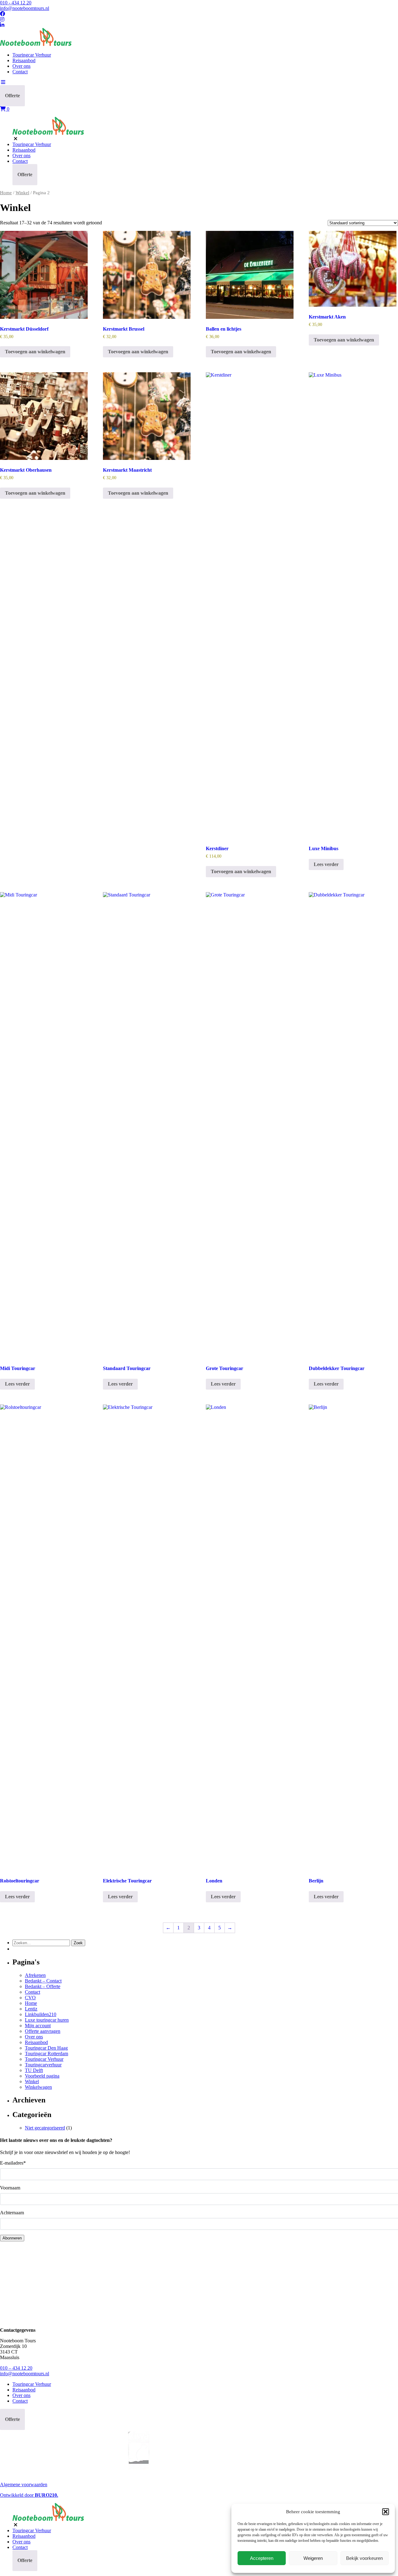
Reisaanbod (24, 60)
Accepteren (262, 2558)
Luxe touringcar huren (47, 2020)
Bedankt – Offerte (43, 1986)
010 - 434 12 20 (16, 3)
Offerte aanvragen (43, 2031)
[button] (386, 2512)
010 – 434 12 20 (16, 2368)
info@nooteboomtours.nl (25, 8)
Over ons (21, 66)
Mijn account (38, 2026)
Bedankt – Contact (43, 1981)
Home (6, 193)
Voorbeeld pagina (42, 2076)
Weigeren (313, 2558)
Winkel (22, 193)
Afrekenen (35, 1975)
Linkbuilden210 (41, 2014)
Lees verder (326, 864)
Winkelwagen (38, 2087)
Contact (20, 72)
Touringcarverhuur (43, 2065)
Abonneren (12, 2238)
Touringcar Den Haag (46, 2048)
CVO (30, 1998)
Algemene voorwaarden (24, 2484)
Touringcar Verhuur (32, 55)
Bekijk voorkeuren (364, 2558)
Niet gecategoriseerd (45, 2128)
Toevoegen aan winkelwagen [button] (35, 352)
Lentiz (31, 2009)
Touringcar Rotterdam (46, 2053)
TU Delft (34, 2070)
